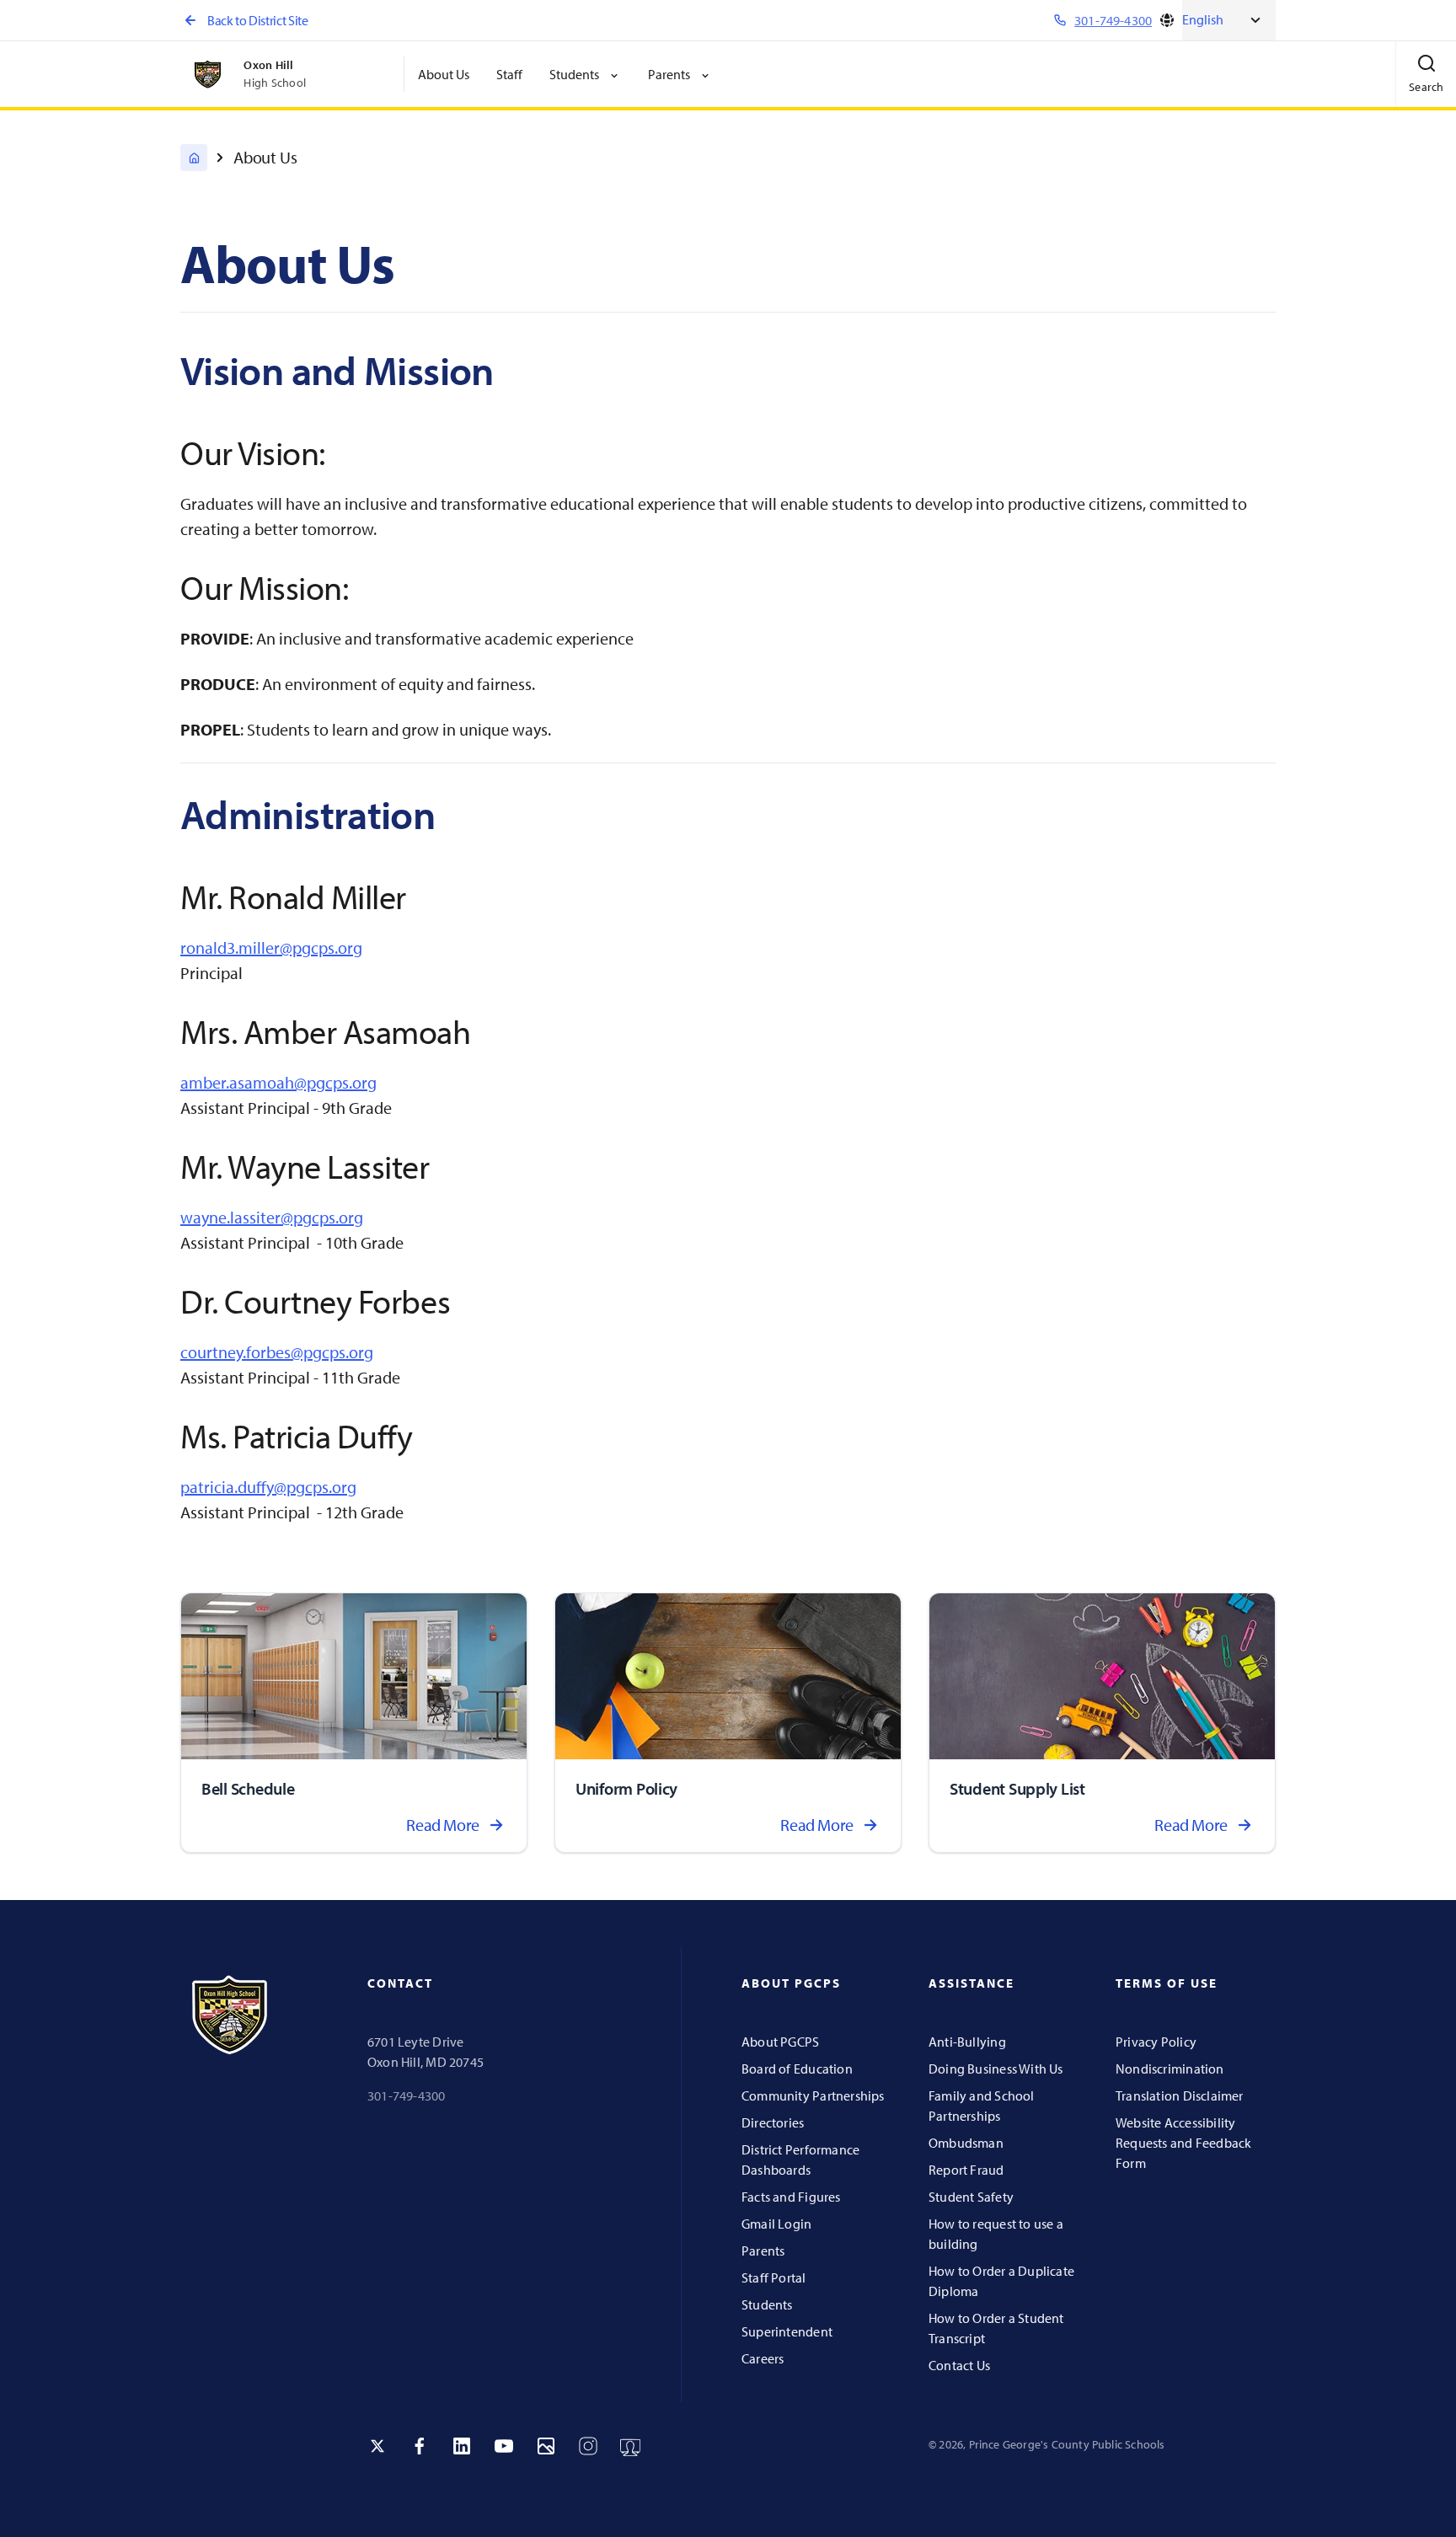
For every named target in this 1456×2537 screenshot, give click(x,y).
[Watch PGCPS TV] (630, 2446)
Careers (763, 2358)
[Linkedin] (462, 2446)
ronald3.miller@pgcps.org (271, 947)
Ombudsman (966, 2143)
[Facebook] (420, 2446)
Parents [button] (669, 74)
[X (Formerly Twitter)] (377, 2446)
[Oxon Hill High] (194, 158)
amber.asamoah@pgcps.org (278, 1082)
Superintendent (787, 2331)
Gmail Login (776, 2224)
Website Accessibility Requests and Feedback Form (1183, 2143)
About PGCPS (780, 2042)
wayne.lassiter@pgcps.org (272, 1217)
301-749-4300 (407, 2095)
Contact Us (959, 2365)
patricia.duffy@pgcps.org (268, 1487)
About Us (444, 74)
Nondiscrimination (1170, 2069)
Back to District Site (257, 20)
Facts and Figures (791, 2197)
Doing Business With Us (996, 2069)
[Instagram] (588, 2446)
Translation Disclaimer (1180, 2095)
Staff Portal (774, 2277)
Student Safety (971, 2197)
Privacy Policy (1156, 2042)
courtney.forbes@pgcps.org (277, 1352)
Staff (509, 74)
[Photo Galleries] (546, 2446)
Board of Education (797, 2069)
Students (767, 2304)
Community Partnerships (813, 2095)
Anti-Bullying (967, 2042)
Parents (763, 2251)
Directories (773, 2122)
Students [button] (574, 74)
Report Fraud (966, 2170)
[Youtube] (504, 2446)
